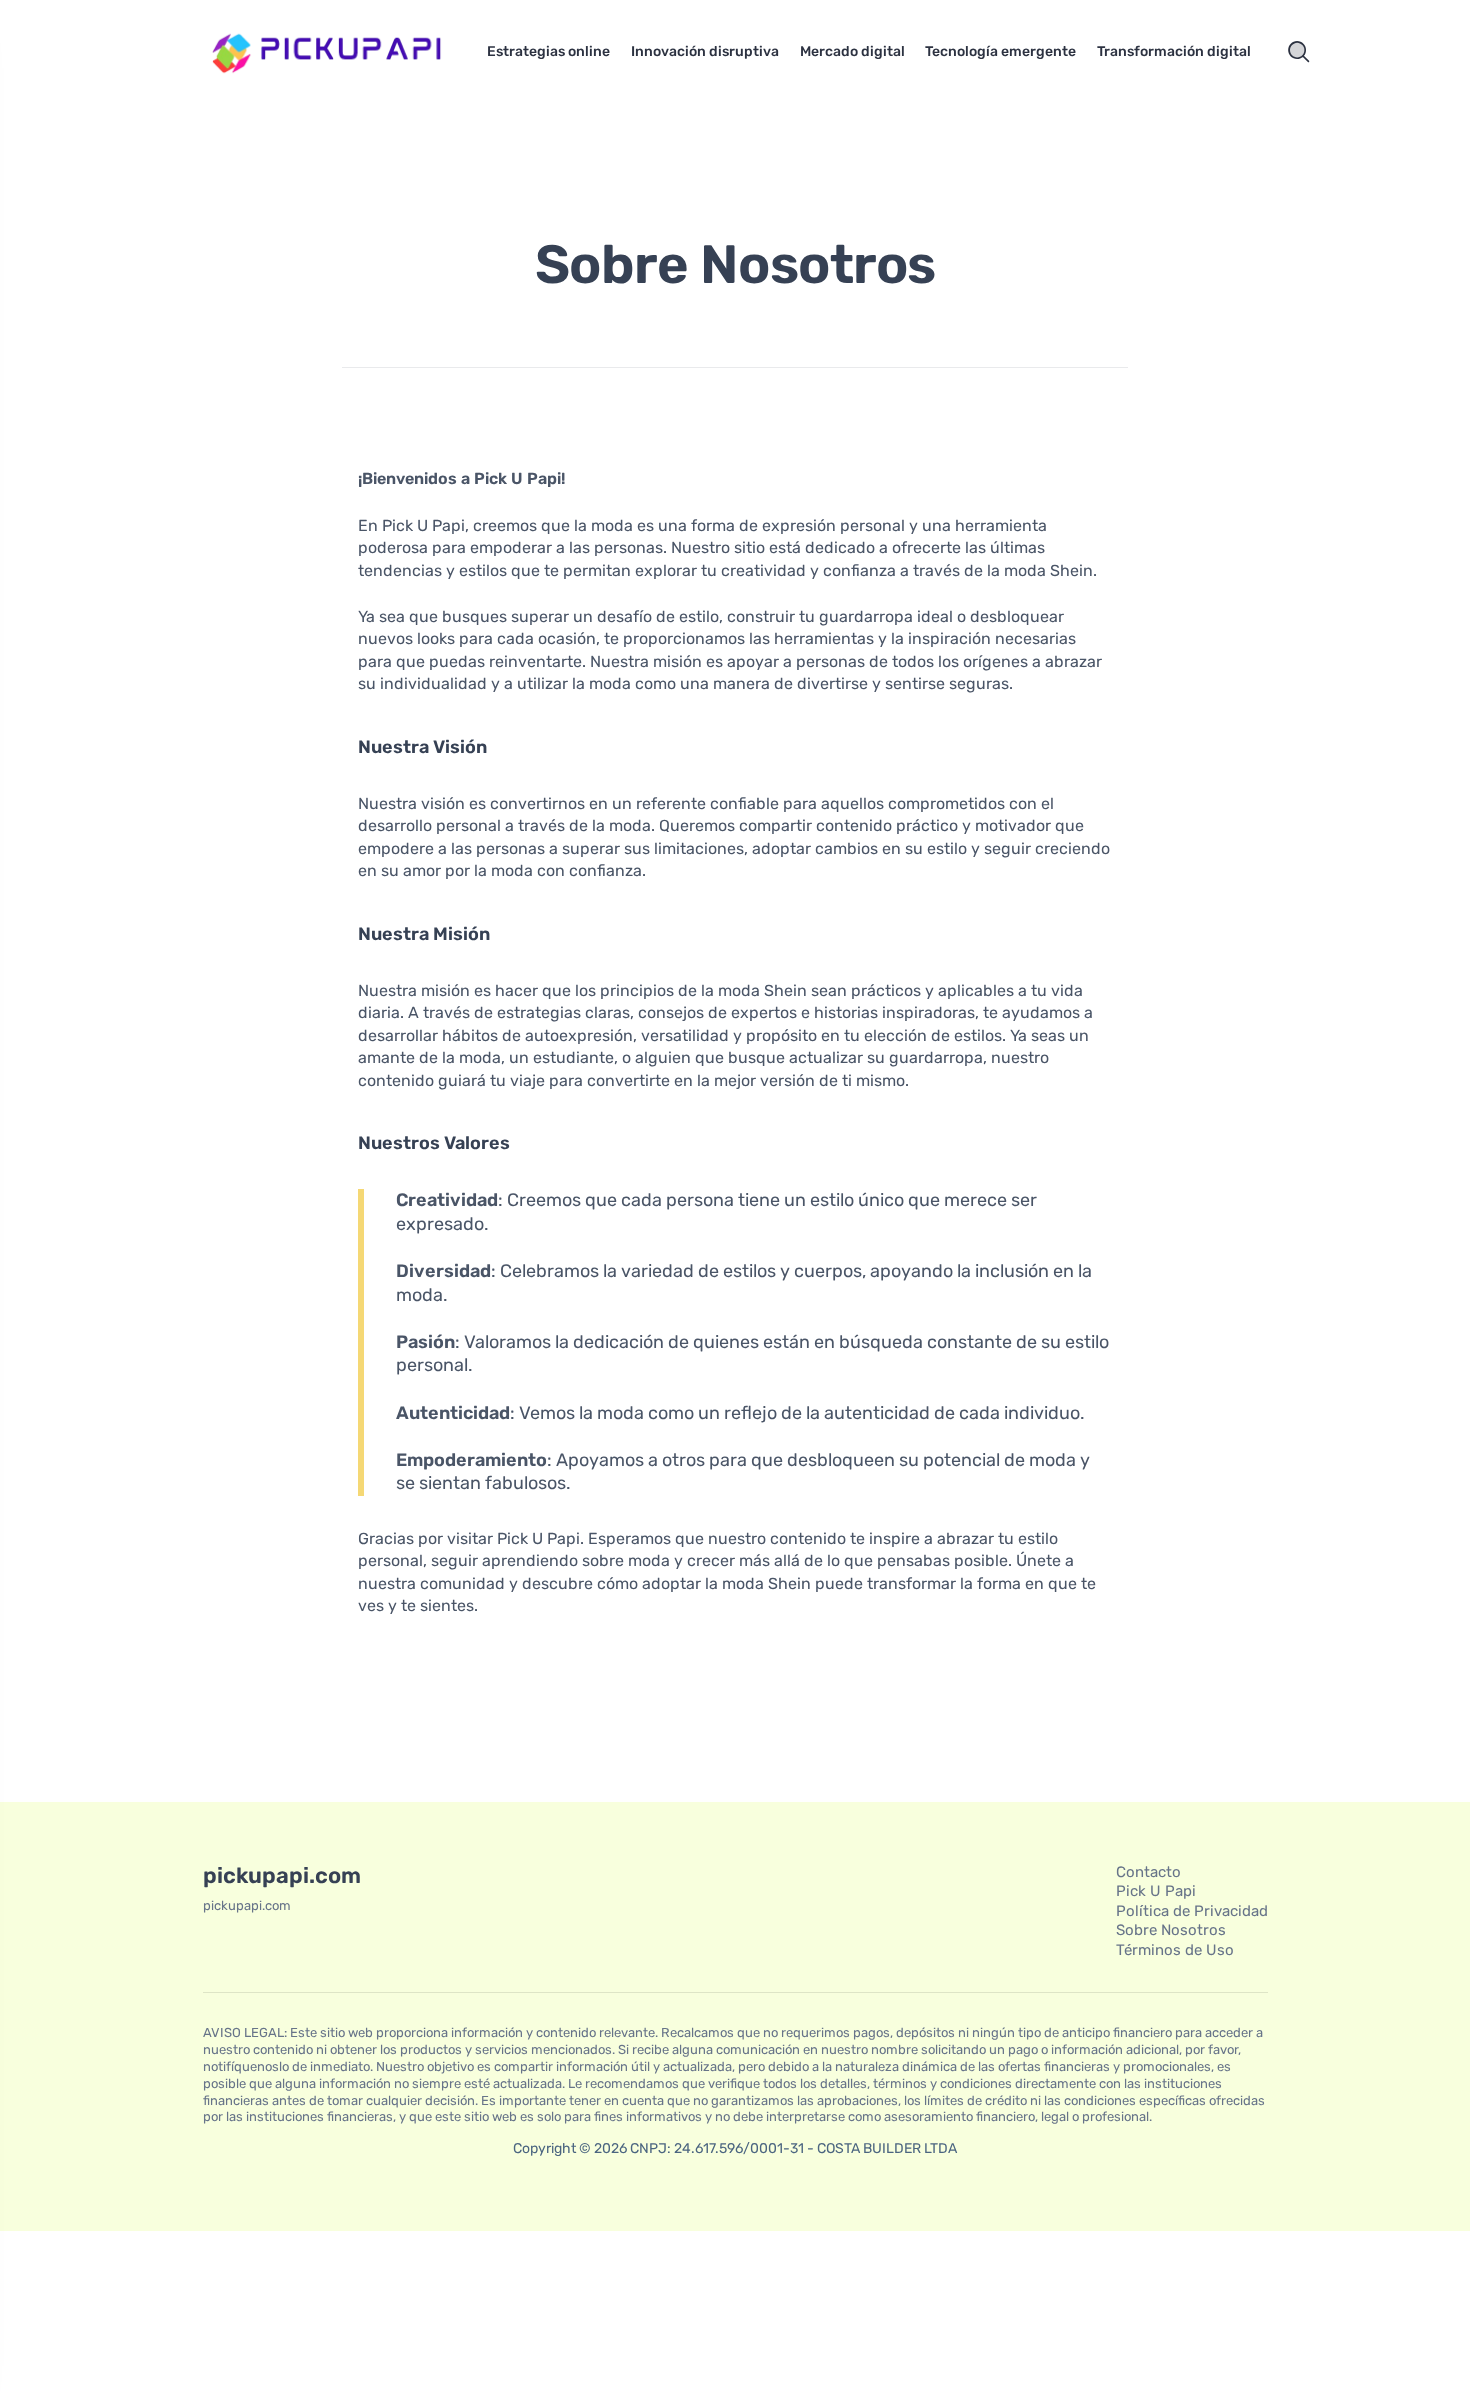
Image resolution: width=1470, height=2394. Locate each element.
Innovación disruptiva (705, 51)
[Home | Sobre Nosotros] (330, 51)
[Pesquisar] (1299, 52)
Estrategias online (548, 51)
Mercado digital (852, 51)
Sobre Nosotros (1171, 1930)
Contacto (1148, 1872)
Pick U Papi (1156, 1891)
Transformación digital (1174, 51)
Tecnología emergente (1000, 51)
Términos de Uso (1175, 1950)
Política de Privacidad (1192, 1911)
